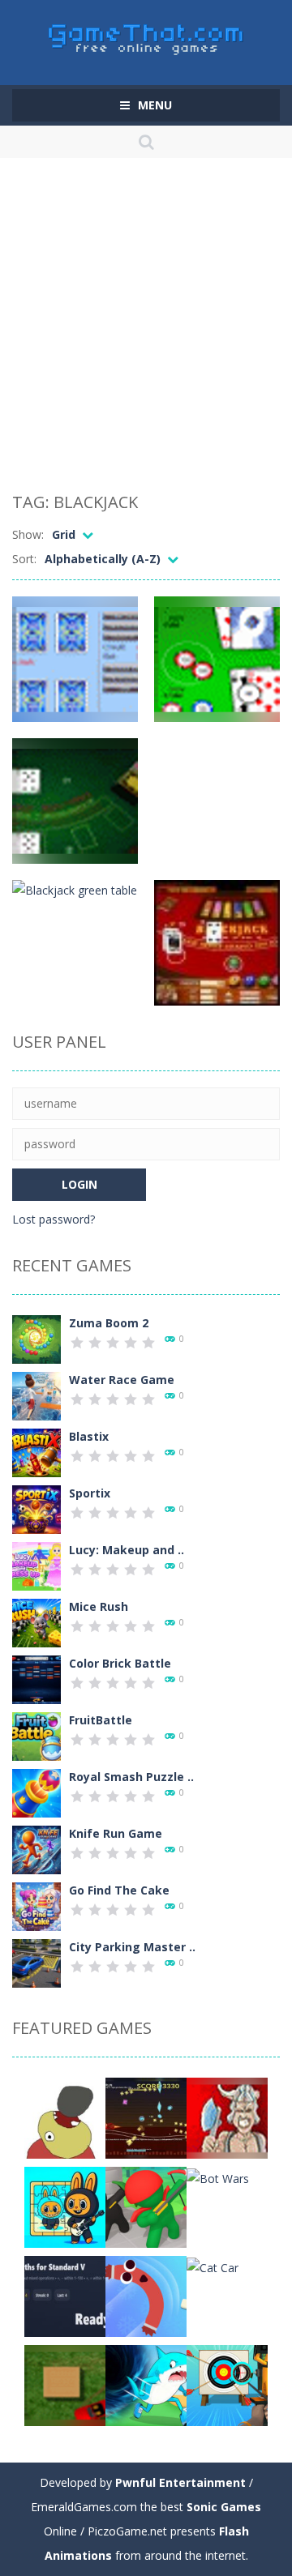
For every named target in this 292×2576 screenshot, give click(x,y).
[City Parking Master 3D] (36, 1962)
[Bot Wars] (218, 2177)
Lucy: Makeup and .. (127, 1550)
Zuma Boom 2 (109, 1323)
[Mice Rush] (36, 1622)
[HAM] (65, 2117)
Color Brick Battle (120, 1663)
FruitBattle (101, 1720)
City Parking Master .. (132, 1947)
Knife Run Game (116, 1833)
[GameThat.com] (146, 35)
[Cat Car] (213, 2266)
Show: (28, 534)
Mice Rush (99, 1606)
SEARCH (146, 142)
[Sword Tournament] (227, 2117)
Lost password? (54, 1219)
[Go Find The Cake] (36, 1905)
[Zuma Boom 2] (36, 1338)
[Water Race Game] (36, 1395)
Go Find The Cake (119, 1890)
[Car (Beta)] (65, 2384)
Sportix (90, 1493)
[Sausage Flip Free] (146, 2295)
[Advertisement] (146, 328)
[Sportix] (36, 1508)
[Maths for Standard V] (65, 2295)
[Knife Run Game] (36, 1849)
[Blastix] (36, 1452)
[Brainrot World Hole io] (146, 2384)
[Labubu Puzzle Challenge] (65, 2206)
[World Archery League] (227, 2384)
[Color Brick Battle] (36, 1679)
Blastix (89, 1436)
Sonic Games (224, 2507)
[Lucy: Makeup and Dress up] (36, 1565)
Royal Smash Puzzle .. (131, 1777)
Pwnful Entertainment (180, 2482)
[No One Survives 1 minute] (146, 2117)
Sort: (24, 559)
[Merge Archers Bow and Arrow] (146, 2206)
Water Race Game (122, 1380)
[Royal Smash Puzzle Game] (36, 1792)
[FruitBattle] (36, 1735)
